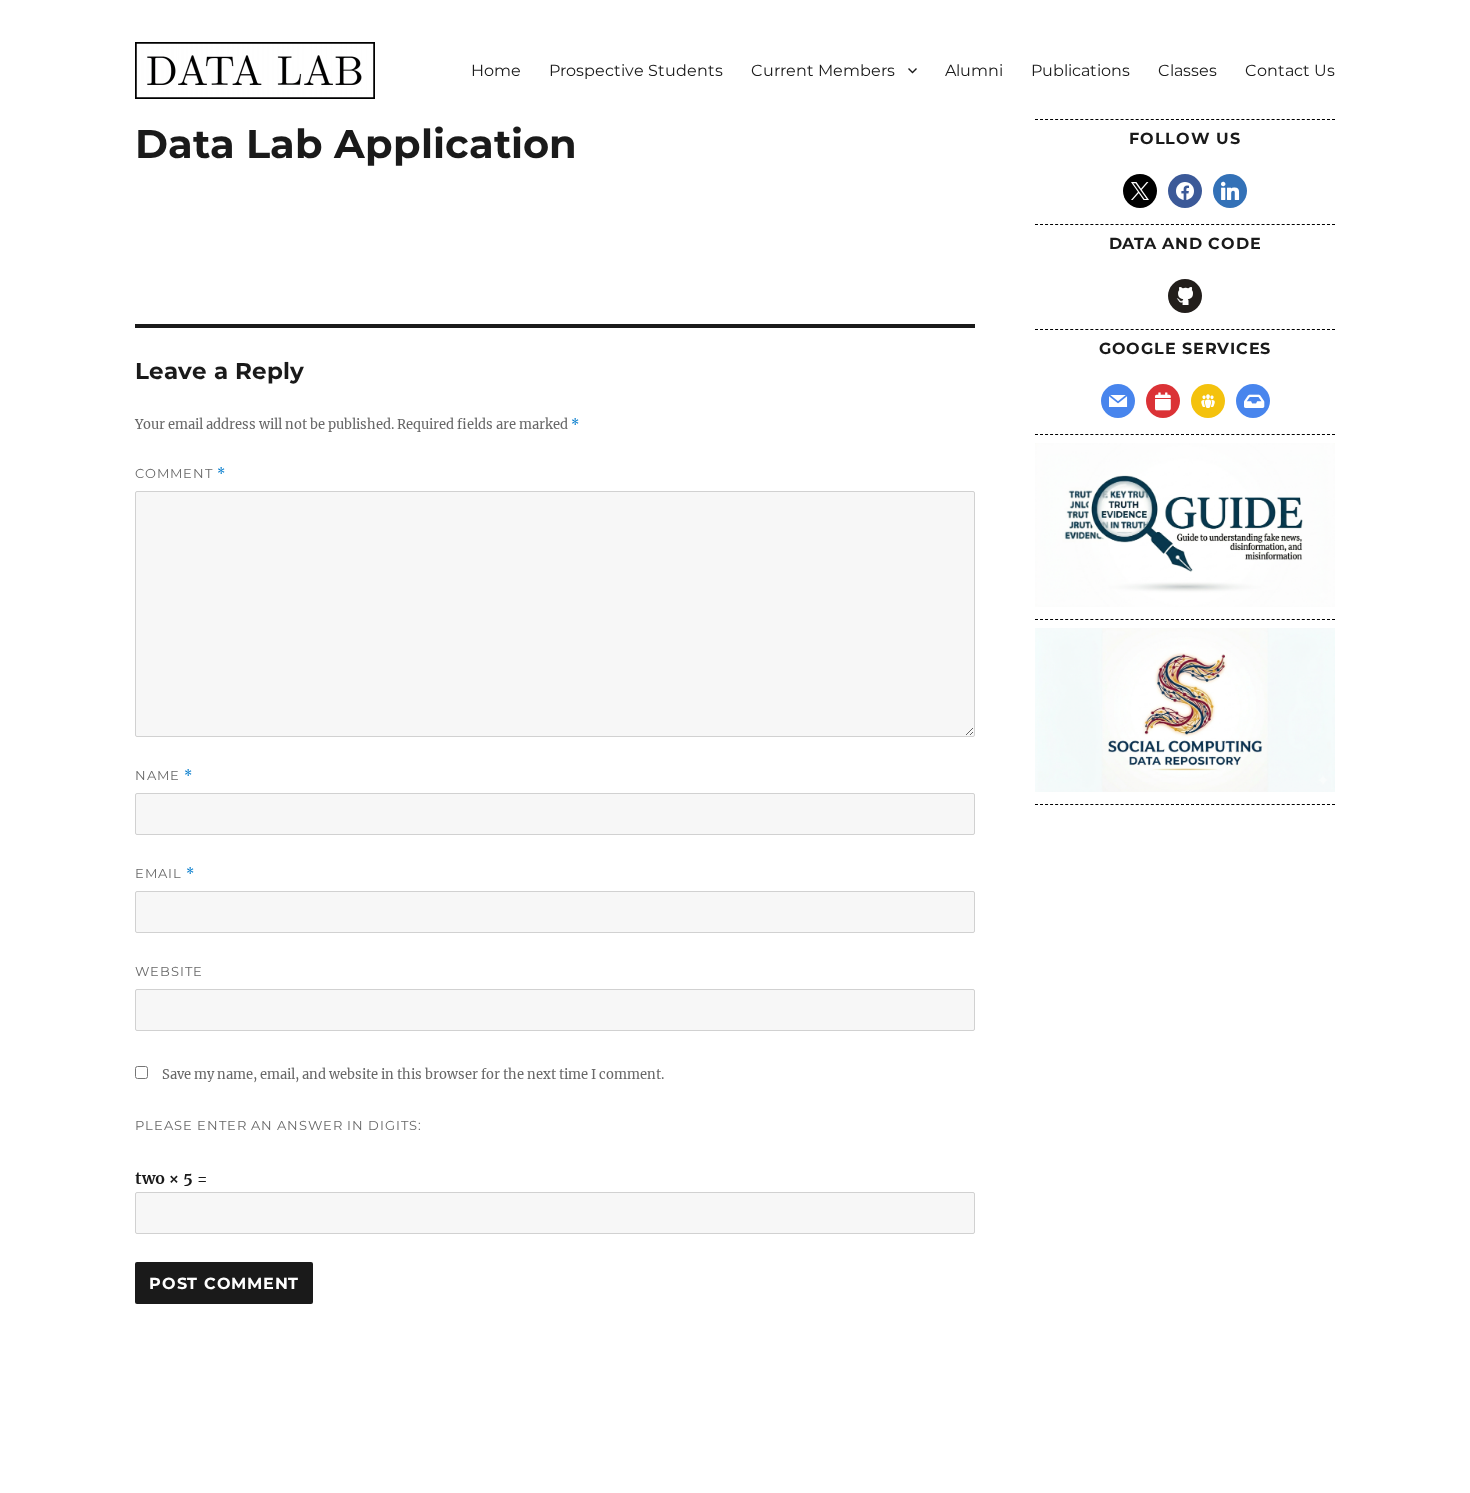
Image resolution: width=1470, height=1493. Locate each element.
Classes (1187, 70)
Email (165, 873)
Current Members (823, 70)
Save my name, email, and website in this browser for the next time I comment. (413, 1074)
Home (496, 70)
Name (164, 775)
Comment (180, 473)
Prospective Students (636, 70)
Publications (1080, 70)
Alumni (974, 70)
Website (169, 971)
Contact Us (1290, 70)
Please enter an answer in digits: (278, 1125)
